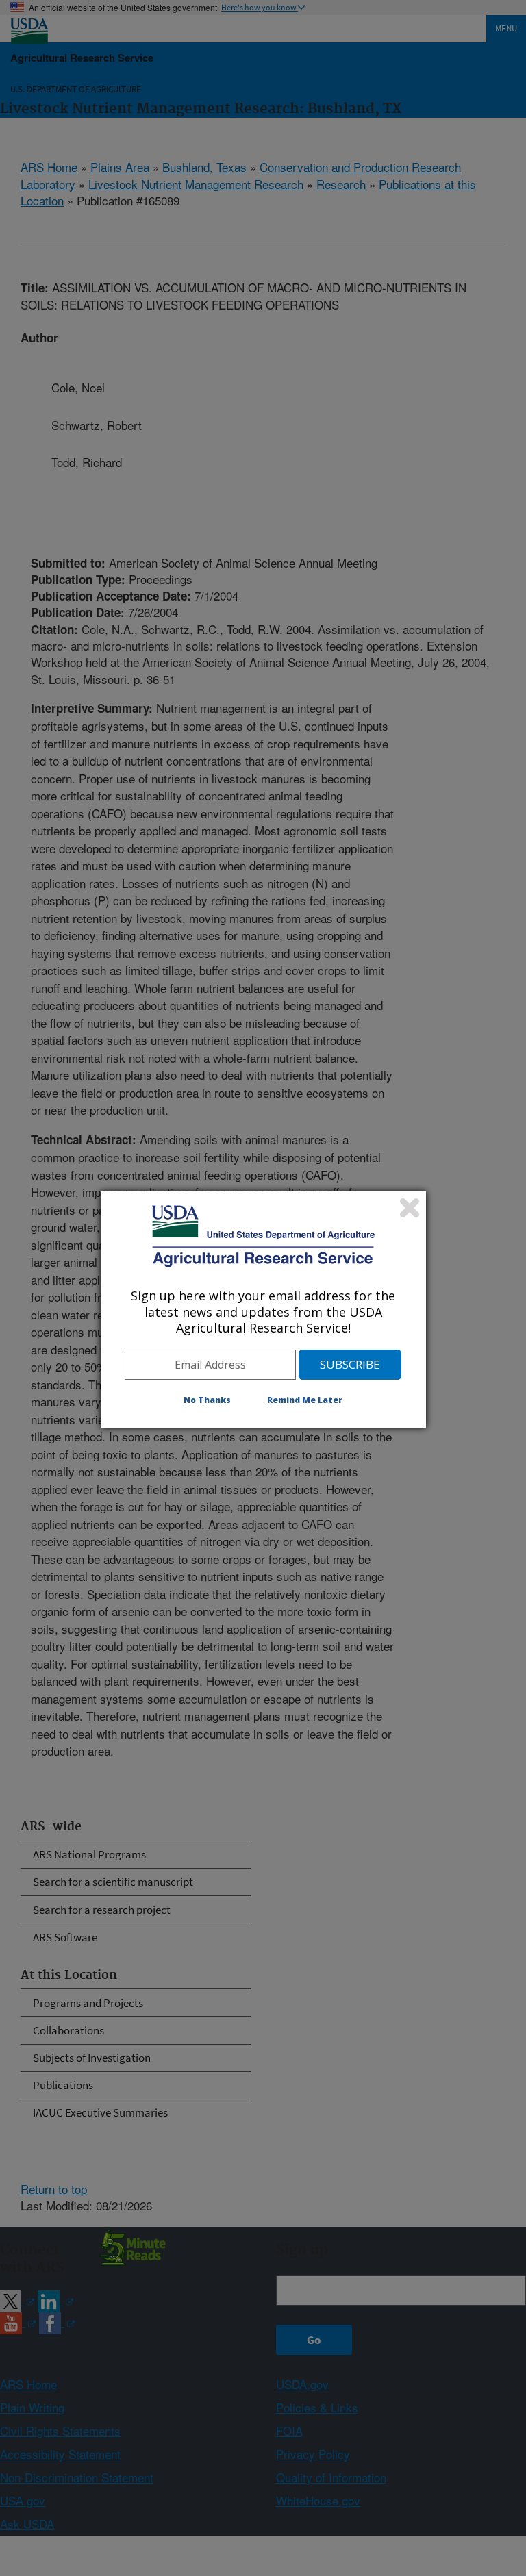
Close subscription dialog (410, 1208)
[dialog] (263, 1309)
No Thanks (207, 1400)
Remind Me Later (305, 1400)
